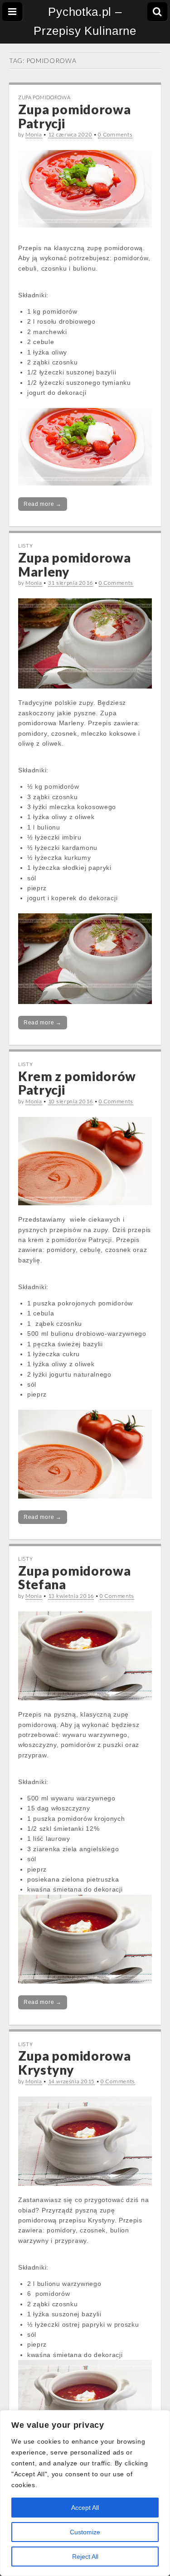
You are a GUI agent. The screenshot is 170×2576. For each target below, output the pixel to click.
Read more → (43, 504)
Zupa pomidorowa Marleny (75, 565)
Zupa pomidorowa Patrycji (75, 116)
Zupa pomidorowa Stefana (75, 1578)
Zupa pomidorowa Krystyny (75, 2063)
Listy (26, 546)
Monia (34, 134)
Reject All (85, 2557)
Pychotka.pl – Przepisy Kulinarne (85, 21)
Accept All (85, 2508)
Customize (85, 2532)
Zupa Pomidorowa (44, 97)
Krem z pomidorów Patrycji (77, 1083)
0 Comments (115, 134)
